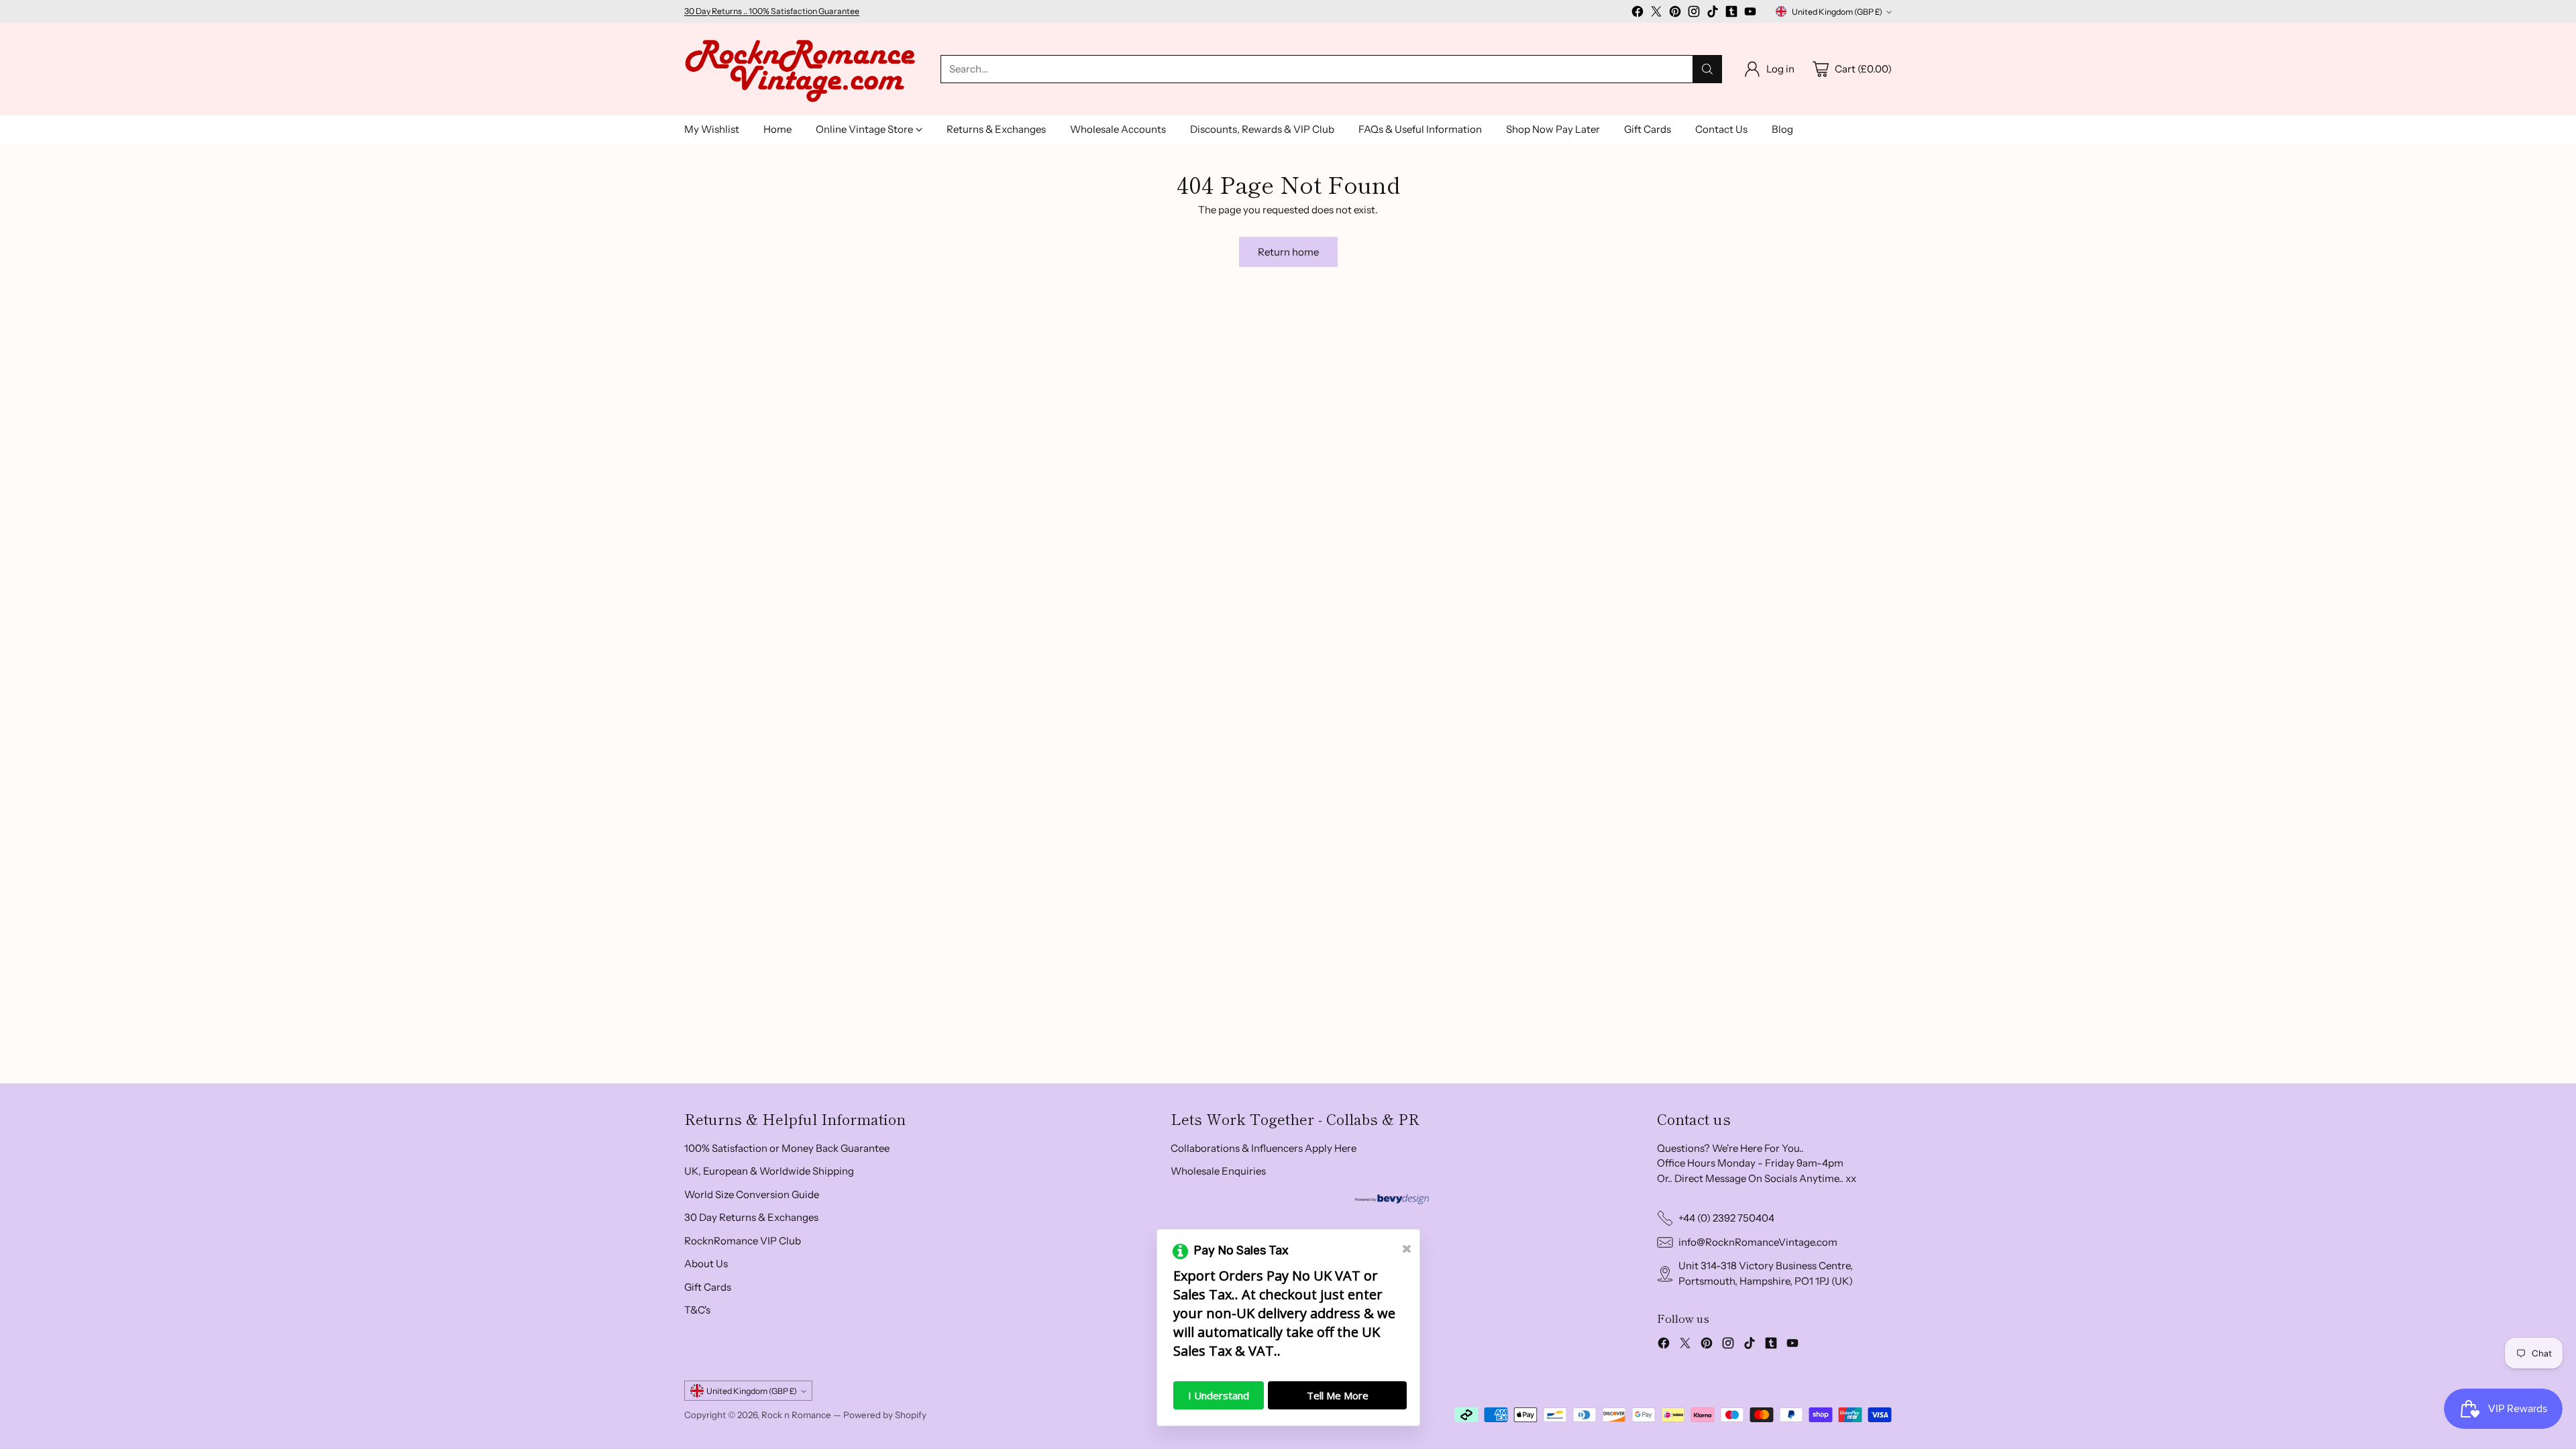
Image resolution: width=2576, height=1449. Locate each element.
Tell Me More (1338, 1395)
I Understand (1219, 1395)
